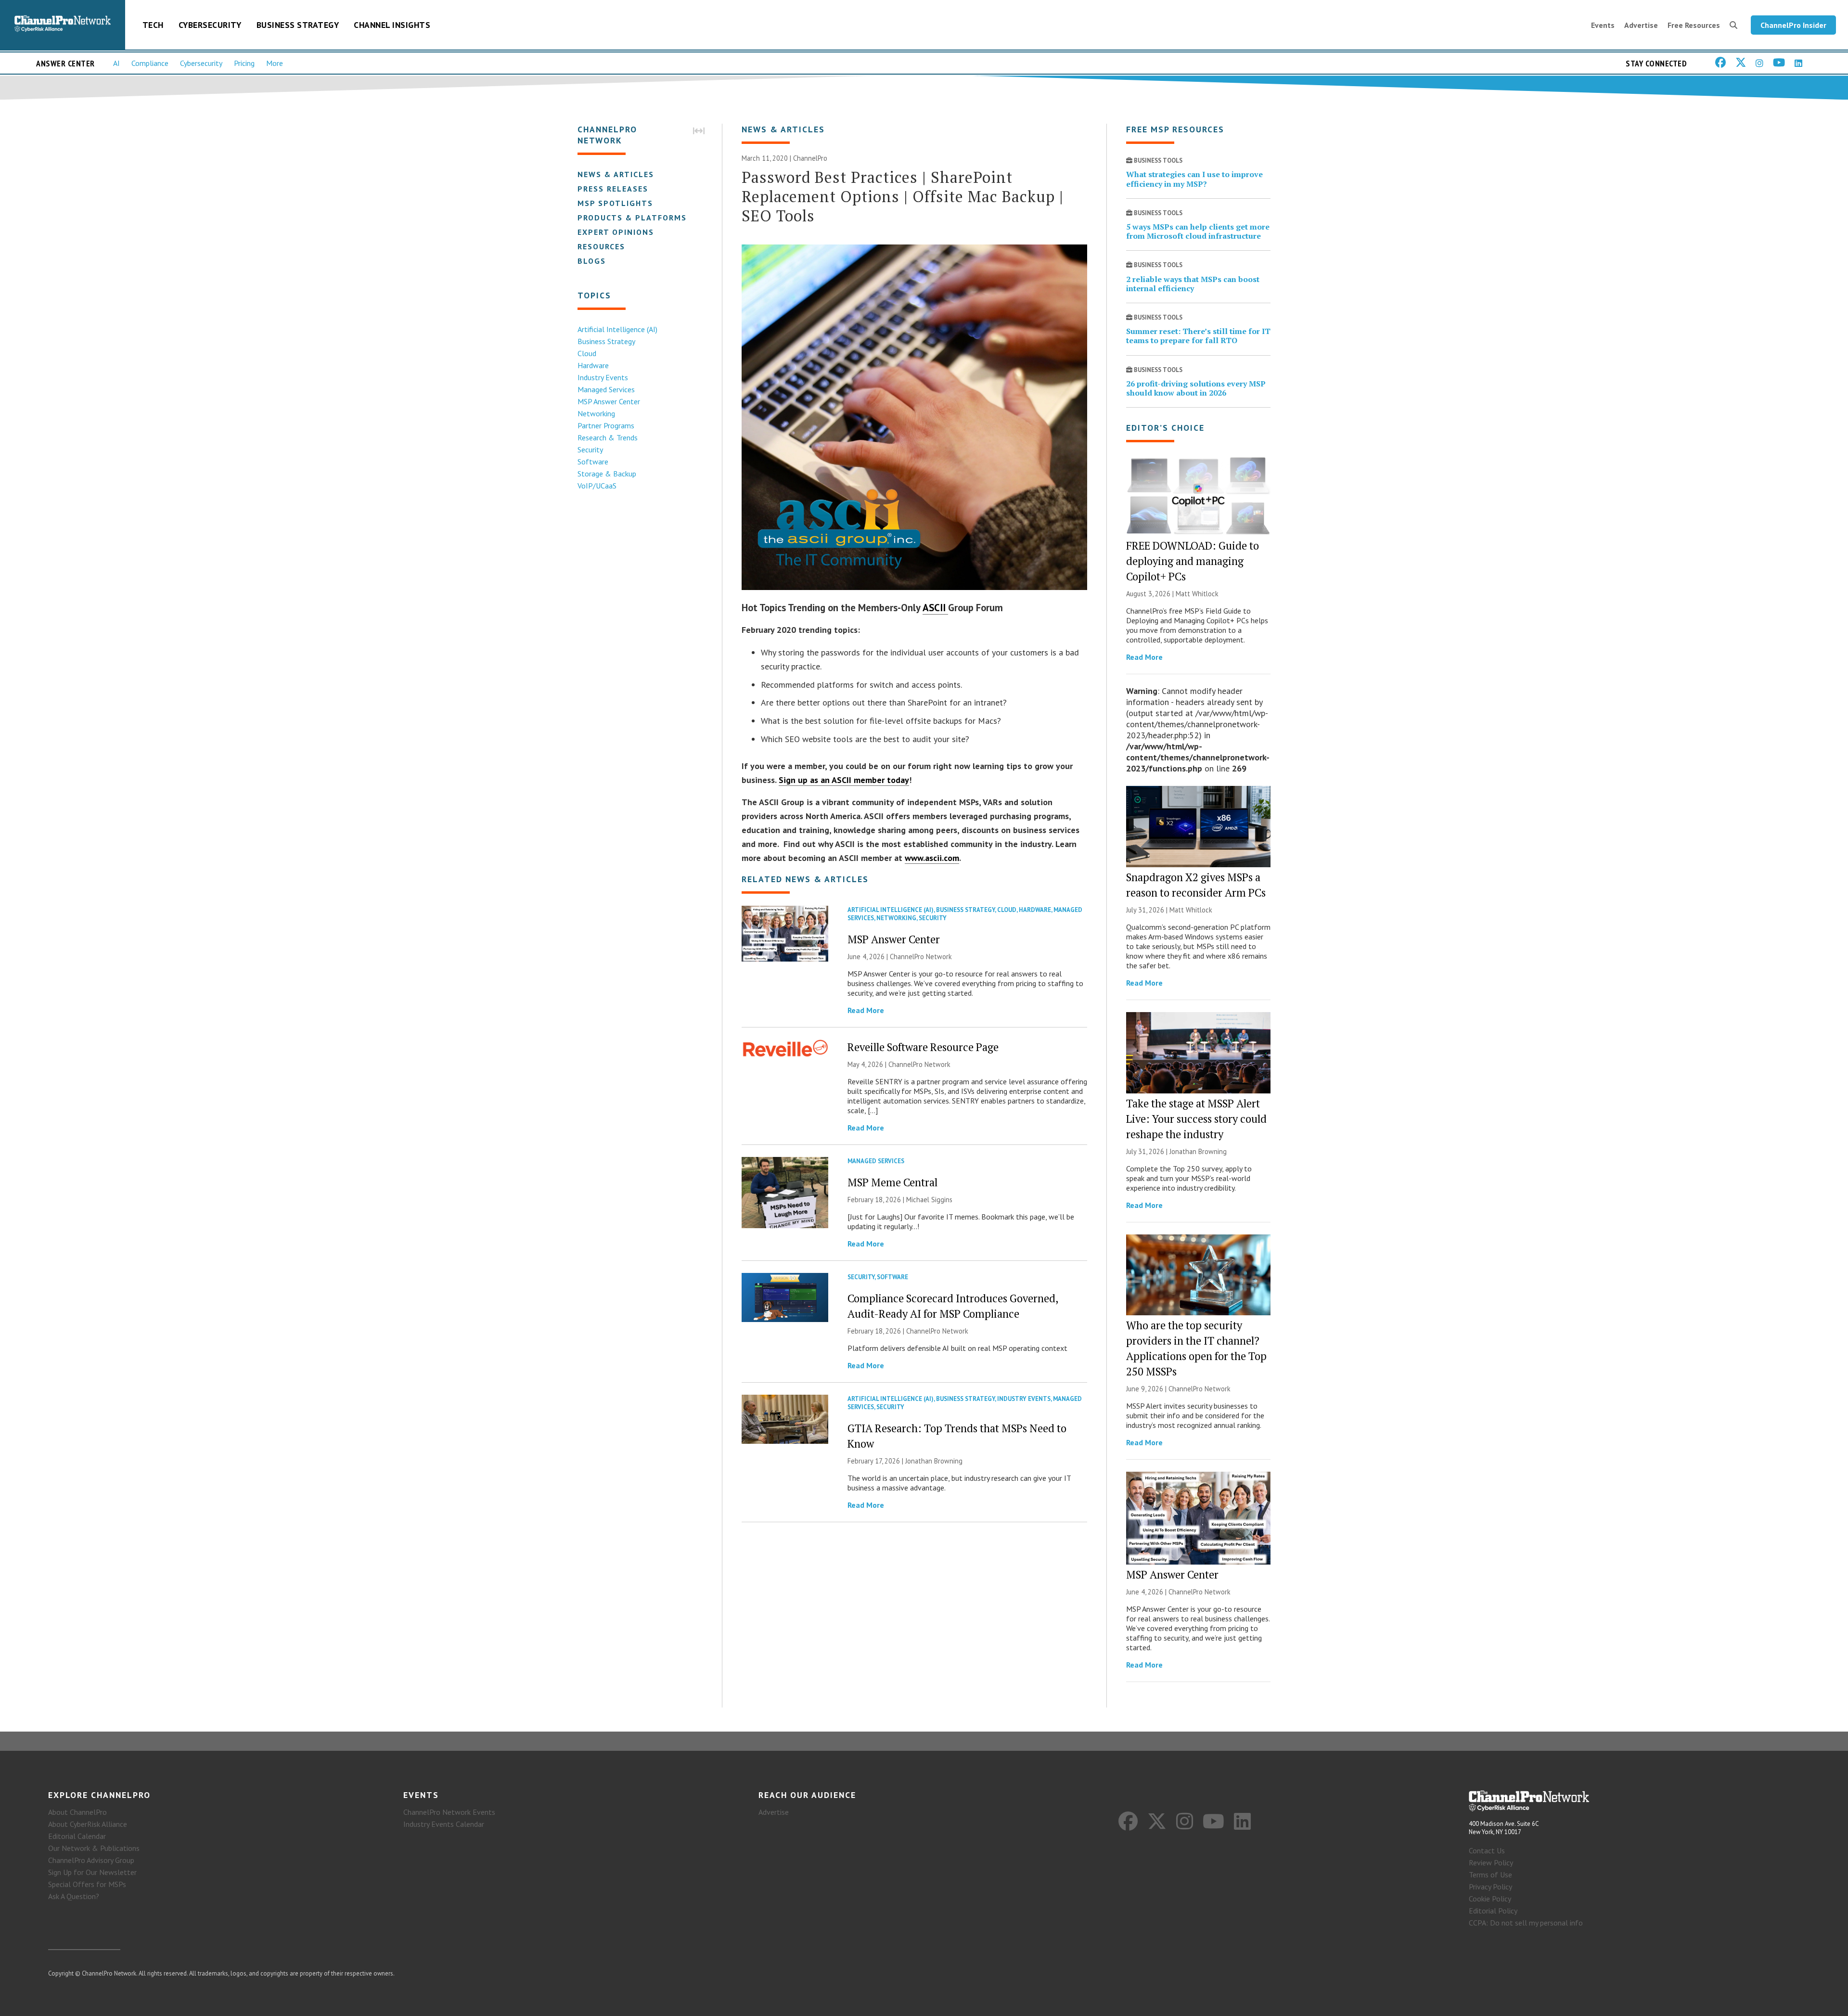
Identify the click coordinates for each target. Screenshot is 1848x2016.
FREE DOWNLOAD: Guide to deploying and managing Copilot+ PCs (1193, 561)
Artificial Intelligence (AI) (617, 329)
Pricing (244, 63)
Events (1603, 25)
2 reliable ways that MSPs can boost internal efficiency (1193, 284)
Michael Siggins (929, 1200)
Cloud (587, 353)
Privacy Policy (1490, 1887)
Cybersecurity (210, 25)
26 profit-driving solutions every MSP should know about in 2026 (1196, 388)
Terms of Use (1490, 1875)
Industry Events (603, 377)
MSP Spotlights (615, 203)
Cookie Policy (1490, 1899)
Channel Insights (392, 25)
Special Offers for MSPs (87, 1884)
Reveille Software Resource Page (923, 1047)
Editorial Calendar (77, 1836)
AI (116, 63)
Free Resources (1694, 25)
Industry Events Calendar (444, 1824)
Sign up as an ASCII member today (844, 780)
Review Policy (1491, 1862)
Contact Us (1487, 1850)
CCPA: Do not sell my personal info (1526, 1923)
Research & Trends (608, 437)
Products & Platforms (632, 218)
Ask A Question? (74, 1896)
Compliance (150, 63)
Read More (866, 1010)
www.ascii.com (932, 858)
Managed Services (606, 389)
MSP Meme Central (892, 1182)
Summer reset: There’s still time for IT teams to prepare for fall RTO (1198, 336)
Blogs (592, 261)
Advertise (1641, 25)
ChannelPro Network (921, 957)
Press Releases (613, 189)
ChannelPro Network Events (449, 1812)
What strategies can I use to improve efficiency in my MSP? (1194, 179)
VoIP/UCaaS (597, 486)
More (275, 63)
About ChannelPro (77, 1812)
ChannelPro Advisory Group (91, 1860)
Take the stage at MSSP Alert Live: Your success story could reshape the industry (1196, 1119)
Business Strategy (298, 25)
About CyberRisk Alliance (88, 1824)
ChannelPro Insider (1793, 25)
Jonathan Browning (934, 1461)
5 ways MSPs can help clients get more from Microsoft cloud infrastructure (1198, 231)
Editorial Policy (1493, 1911)
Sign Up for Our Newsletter (92, 1872)
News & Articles (616, 174)
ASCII (935, 608)
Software (593, 462)
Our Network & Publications (94, 1848)
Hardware (593, 365)
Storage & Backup (607, 474)
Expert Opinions (616, 232)
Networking (596, 413)
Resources (601, 246)
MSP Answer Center (609, 401)
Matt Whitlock (1197, 594)
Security (590, 449)
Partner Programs (606, 425)
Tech (153, 25)
